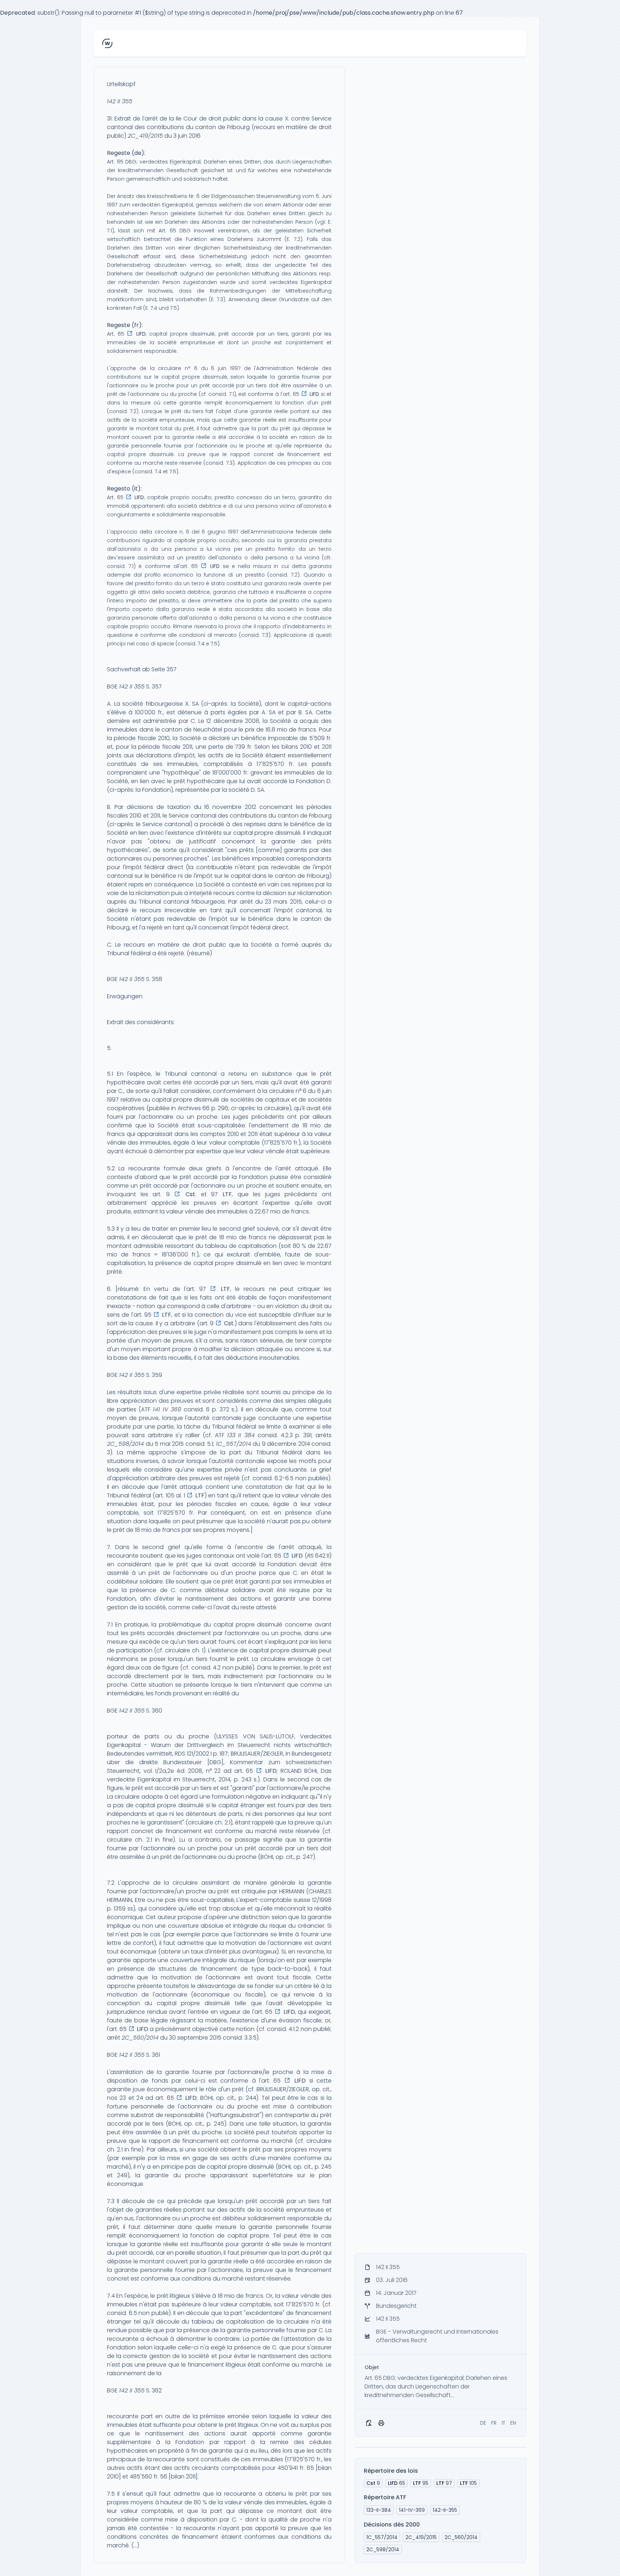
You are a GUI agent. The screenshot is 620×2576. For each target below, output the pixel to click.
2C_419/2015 (145, 136)
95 (421, 2483)
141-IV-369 (412, 2510)
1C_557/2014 (234, 1444)
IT (503, 2423)
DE (483, 2423)
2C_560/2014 (140, 2038)
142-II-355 (445, 2510)
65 (396, 2483)
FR (494, 2423)
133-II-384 (379, 2510)
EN (513, 2423)
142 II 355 (120, 101)
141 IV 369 (167, 1409)
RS (310, 1556)
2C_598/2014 (125, 1444)
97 (444, 2483)
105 (468, 2483)
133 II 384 (241, 1435)
